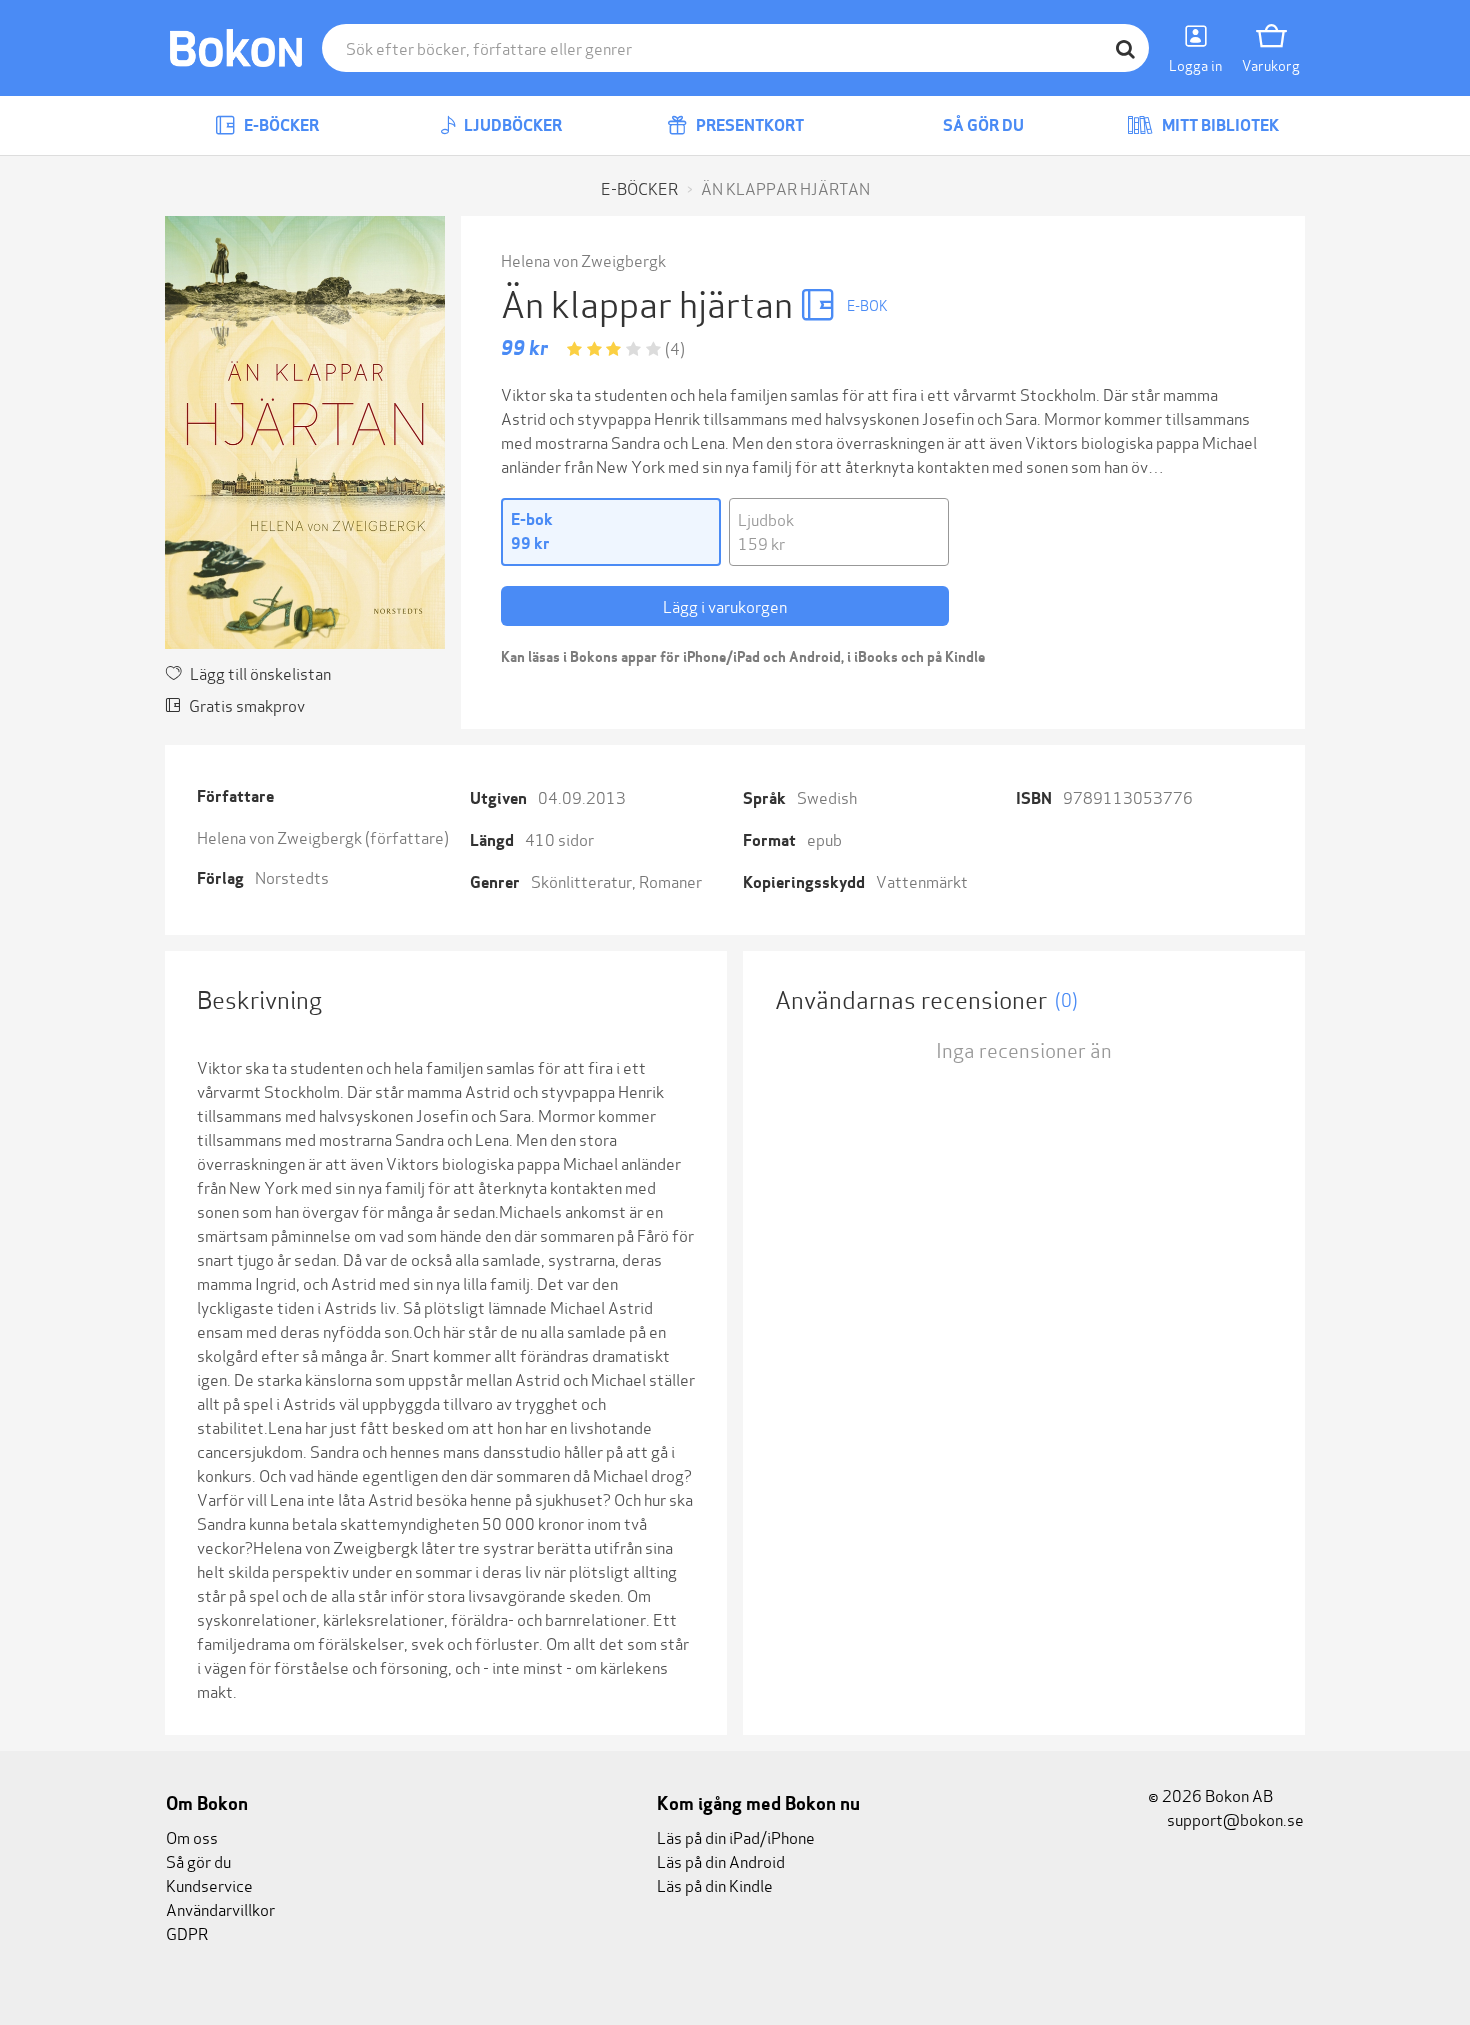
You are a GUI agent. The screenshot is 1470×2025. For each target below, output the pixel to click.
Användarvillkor (220, 1908)
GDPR (187, 1932)
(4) (675, 347)
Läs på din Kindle (715, 1884)
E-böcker (280, 125)
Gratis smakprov (247, 704)
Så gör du (982, 125)
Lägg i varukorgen (725, 605)
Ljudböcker (511, 125)
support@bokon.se (1234, 1818)
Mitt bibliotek (1219, 125)
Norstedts (292, 876)
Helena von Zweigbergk (583, 259)
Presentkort (748, 125)
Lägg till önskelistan (260, 672)
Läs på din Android (721, 1860)
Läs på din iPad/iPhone (736, 1836)
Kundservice (209, 1884)
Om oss (192, 1836)
